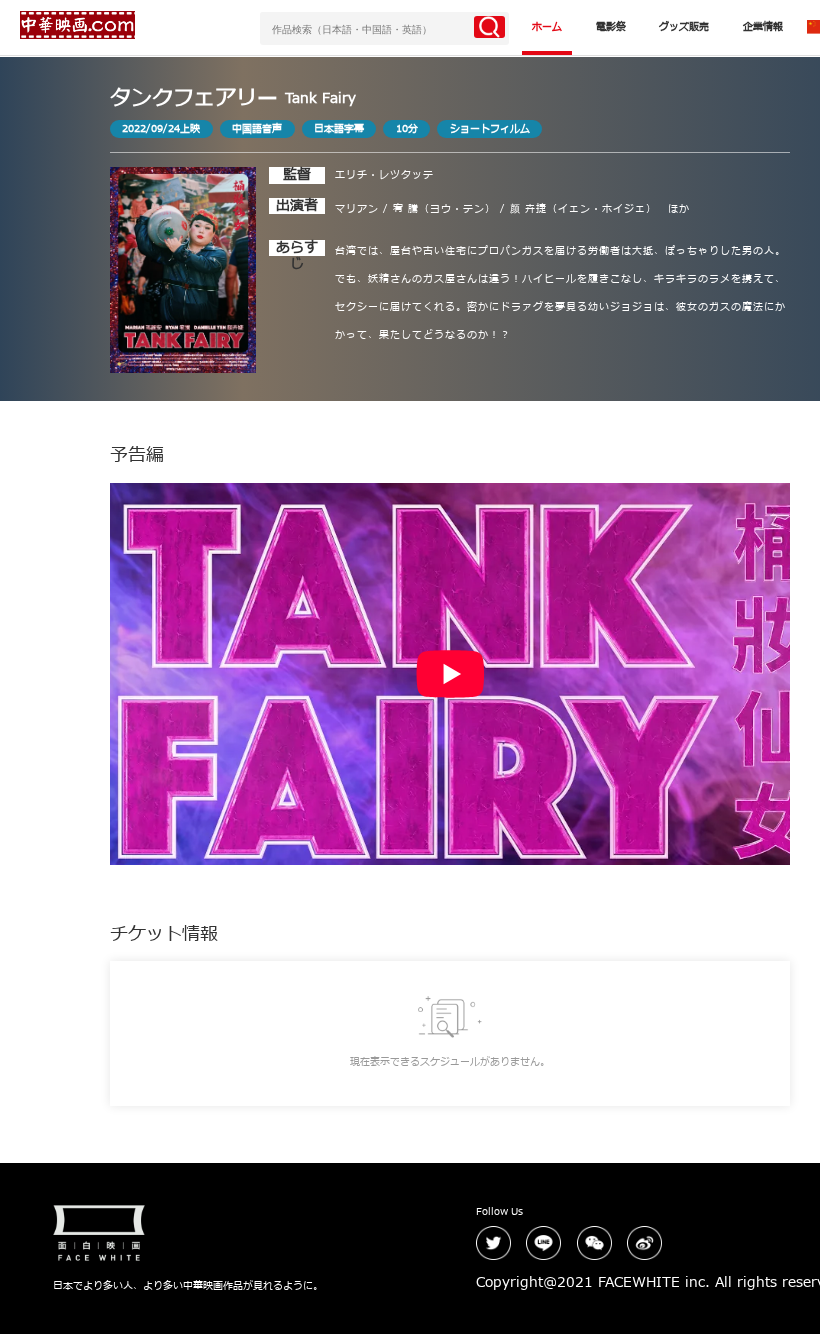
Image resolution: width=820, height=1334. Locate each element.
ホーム (547, 27)
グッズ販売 (684, 27)
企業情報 (763, 27)
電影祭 (611, 27)
